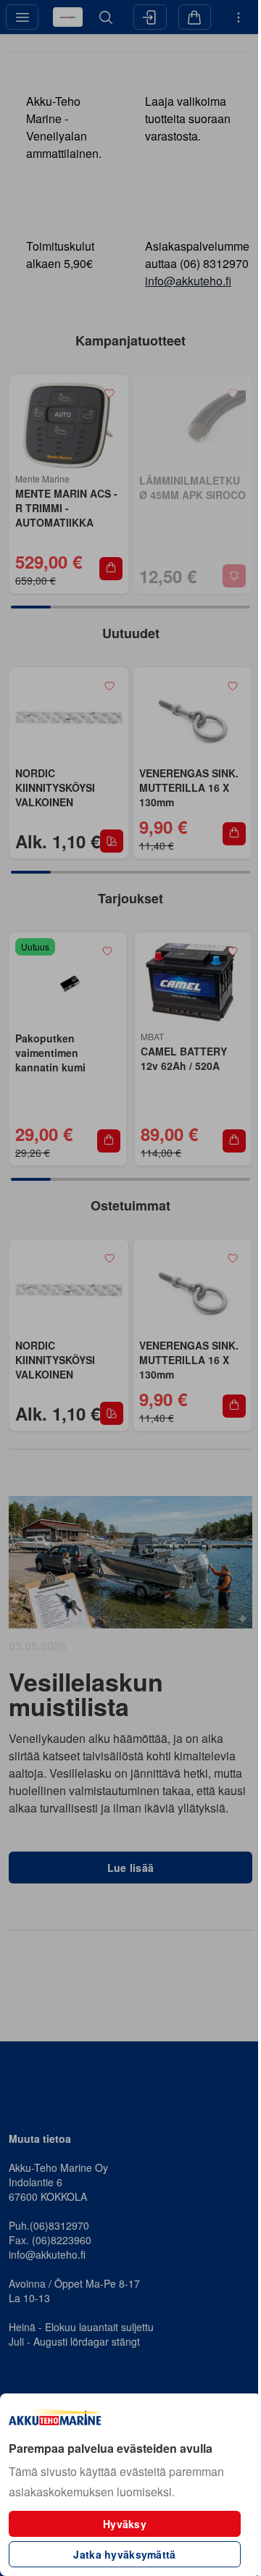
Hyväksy (125, 2524)
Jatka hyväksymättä (124, 2554)
